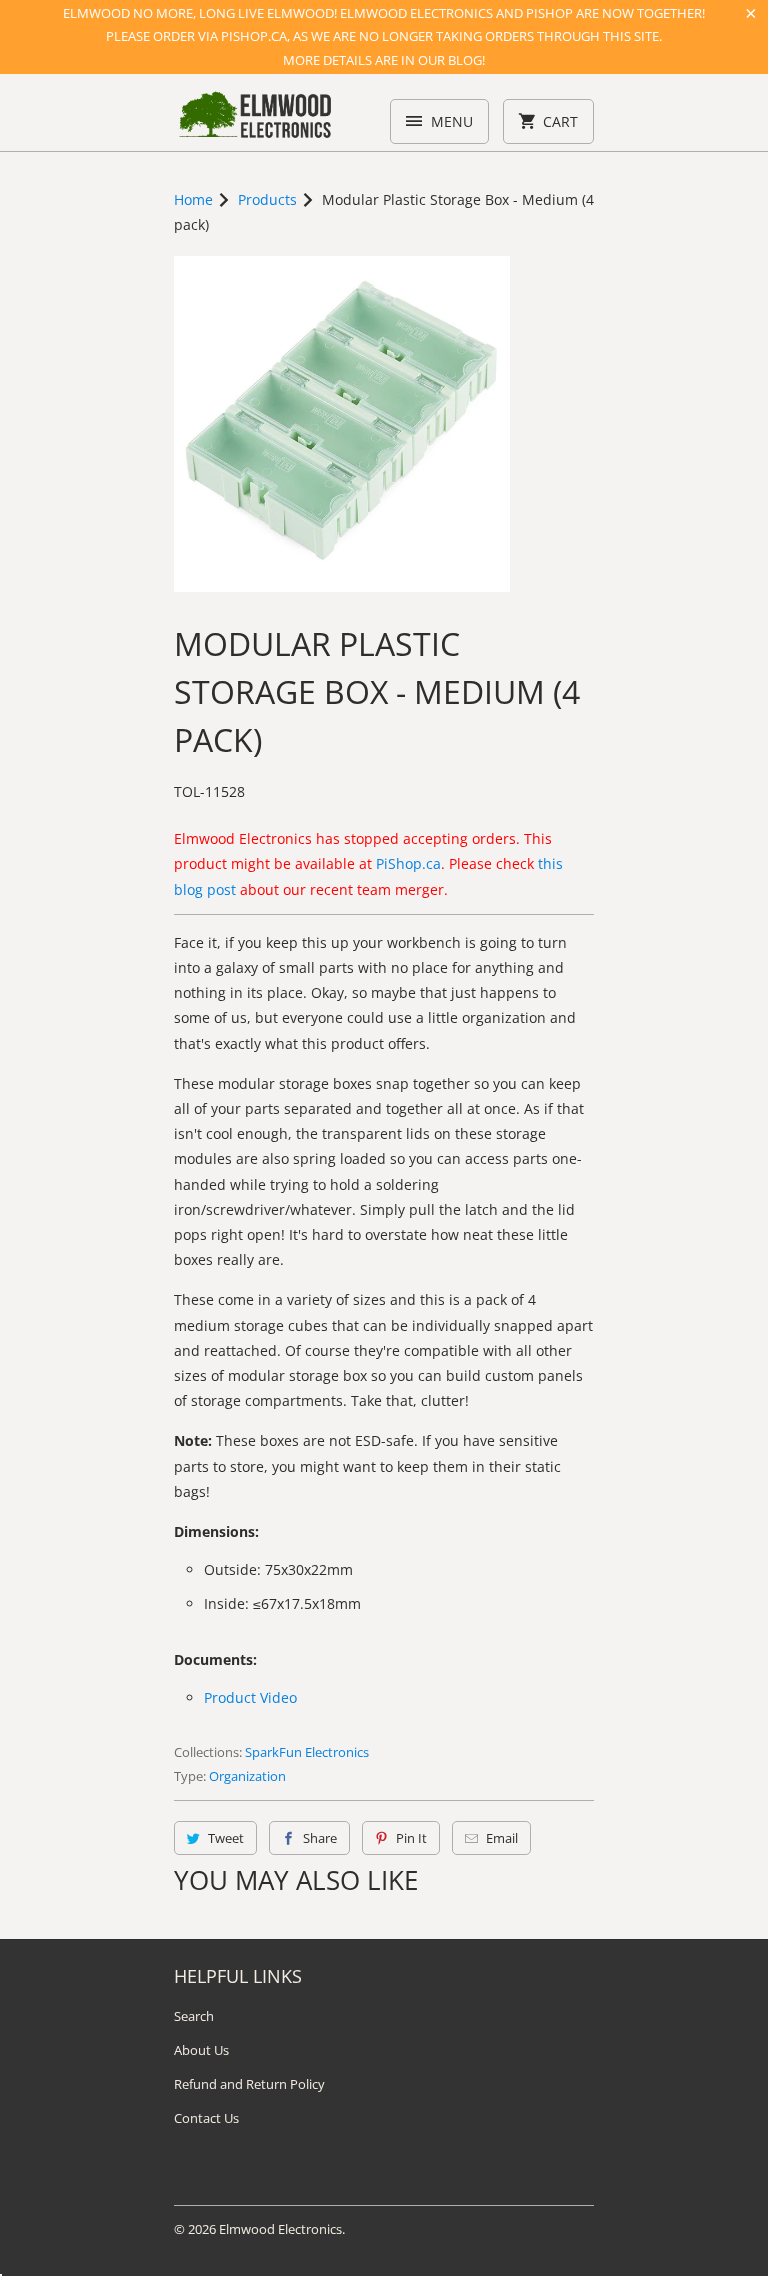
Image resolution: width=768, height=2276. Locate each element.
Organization (247, 1776)
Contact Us (206, 2118)
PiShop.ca (408, 863)
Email (502, 1838)
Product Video (250, 1697)
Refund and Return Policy (249, 2084)
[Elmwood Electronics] (254, 119)
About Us (201, 2050)
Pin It (411, 1838)
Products (267, 199)
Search (194, 2016)
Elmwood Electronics (280, 2229)
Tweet (226, 1838)
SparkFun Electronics (307, 1752)
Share (320, 1838)
